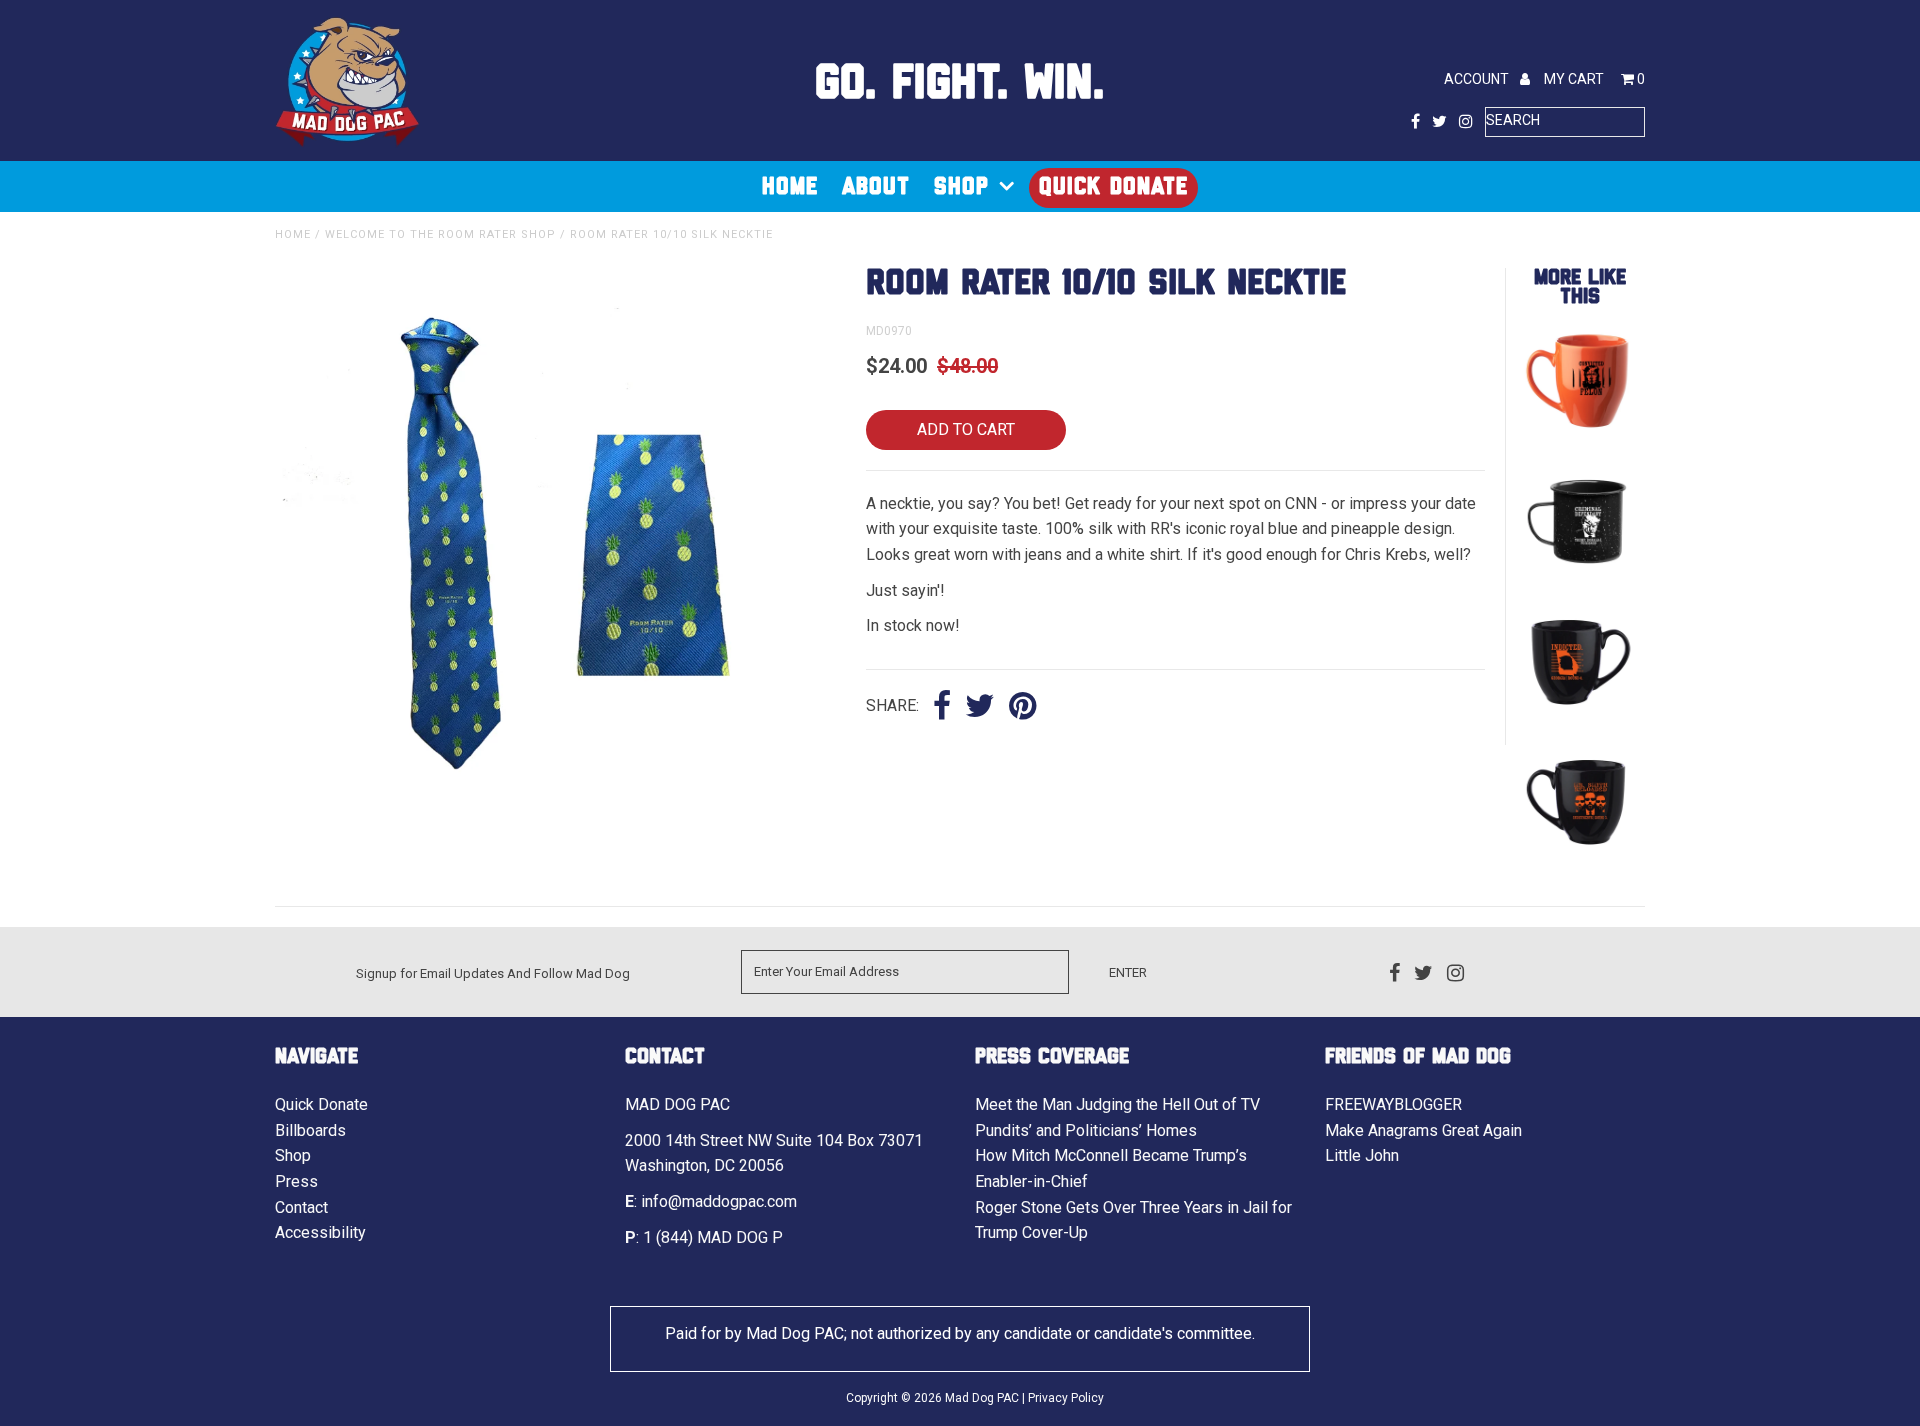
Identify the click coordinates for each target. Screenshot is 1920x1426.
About (876, 187)
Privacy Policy (1066, 1398)
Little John (1362, 1155)
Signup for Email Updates (430, 973)
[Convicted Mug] (1579, 432)
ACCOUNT (1478, 79)
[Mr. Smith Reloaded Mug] (1579, 852)
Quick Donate (1113, 187)
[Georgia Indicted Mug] (1579, 712)
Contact (301, 1207)
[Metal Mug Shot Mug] (1579, 572)
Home (790, 187)
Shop (961, 187)
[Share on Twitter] (980, 707)
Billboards (310, 1130)
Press (296, 1181)
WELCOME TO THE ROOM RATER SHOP (440, 234)
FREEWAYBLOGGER (1393, 1104)
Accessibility (320, 1232)
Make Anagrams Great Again (1423, 1130)
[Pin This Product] (1022, 707)
